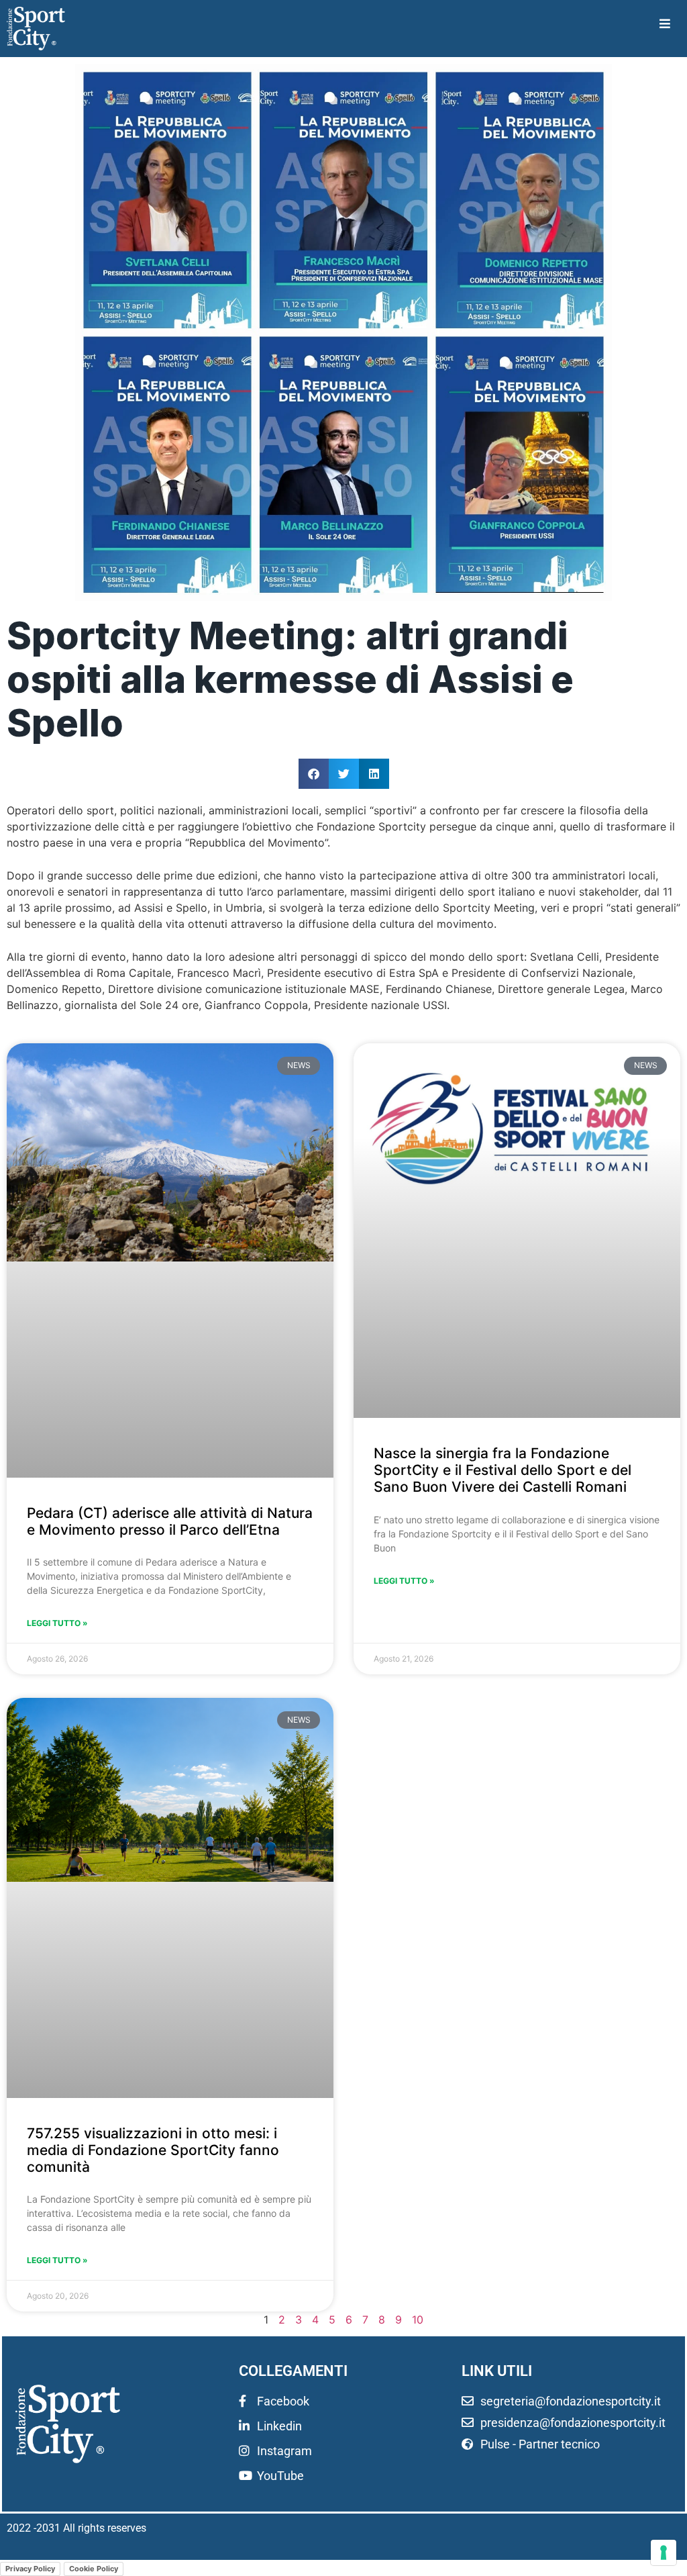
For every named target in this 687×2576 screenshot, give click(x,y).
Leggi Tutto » (57, 1623)
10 (418, 2320)
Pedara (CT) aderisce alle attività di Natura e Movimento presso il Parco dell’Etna (170, 1521)
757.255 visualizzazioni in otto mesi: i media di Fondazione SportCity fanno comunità (153, 2150)
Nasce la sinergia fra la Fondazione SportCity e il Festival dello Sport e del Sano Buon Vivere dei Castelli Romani (503, 1470)
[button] (314, 774)
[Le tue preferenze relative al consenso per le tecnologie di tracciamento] (664, 2553)
